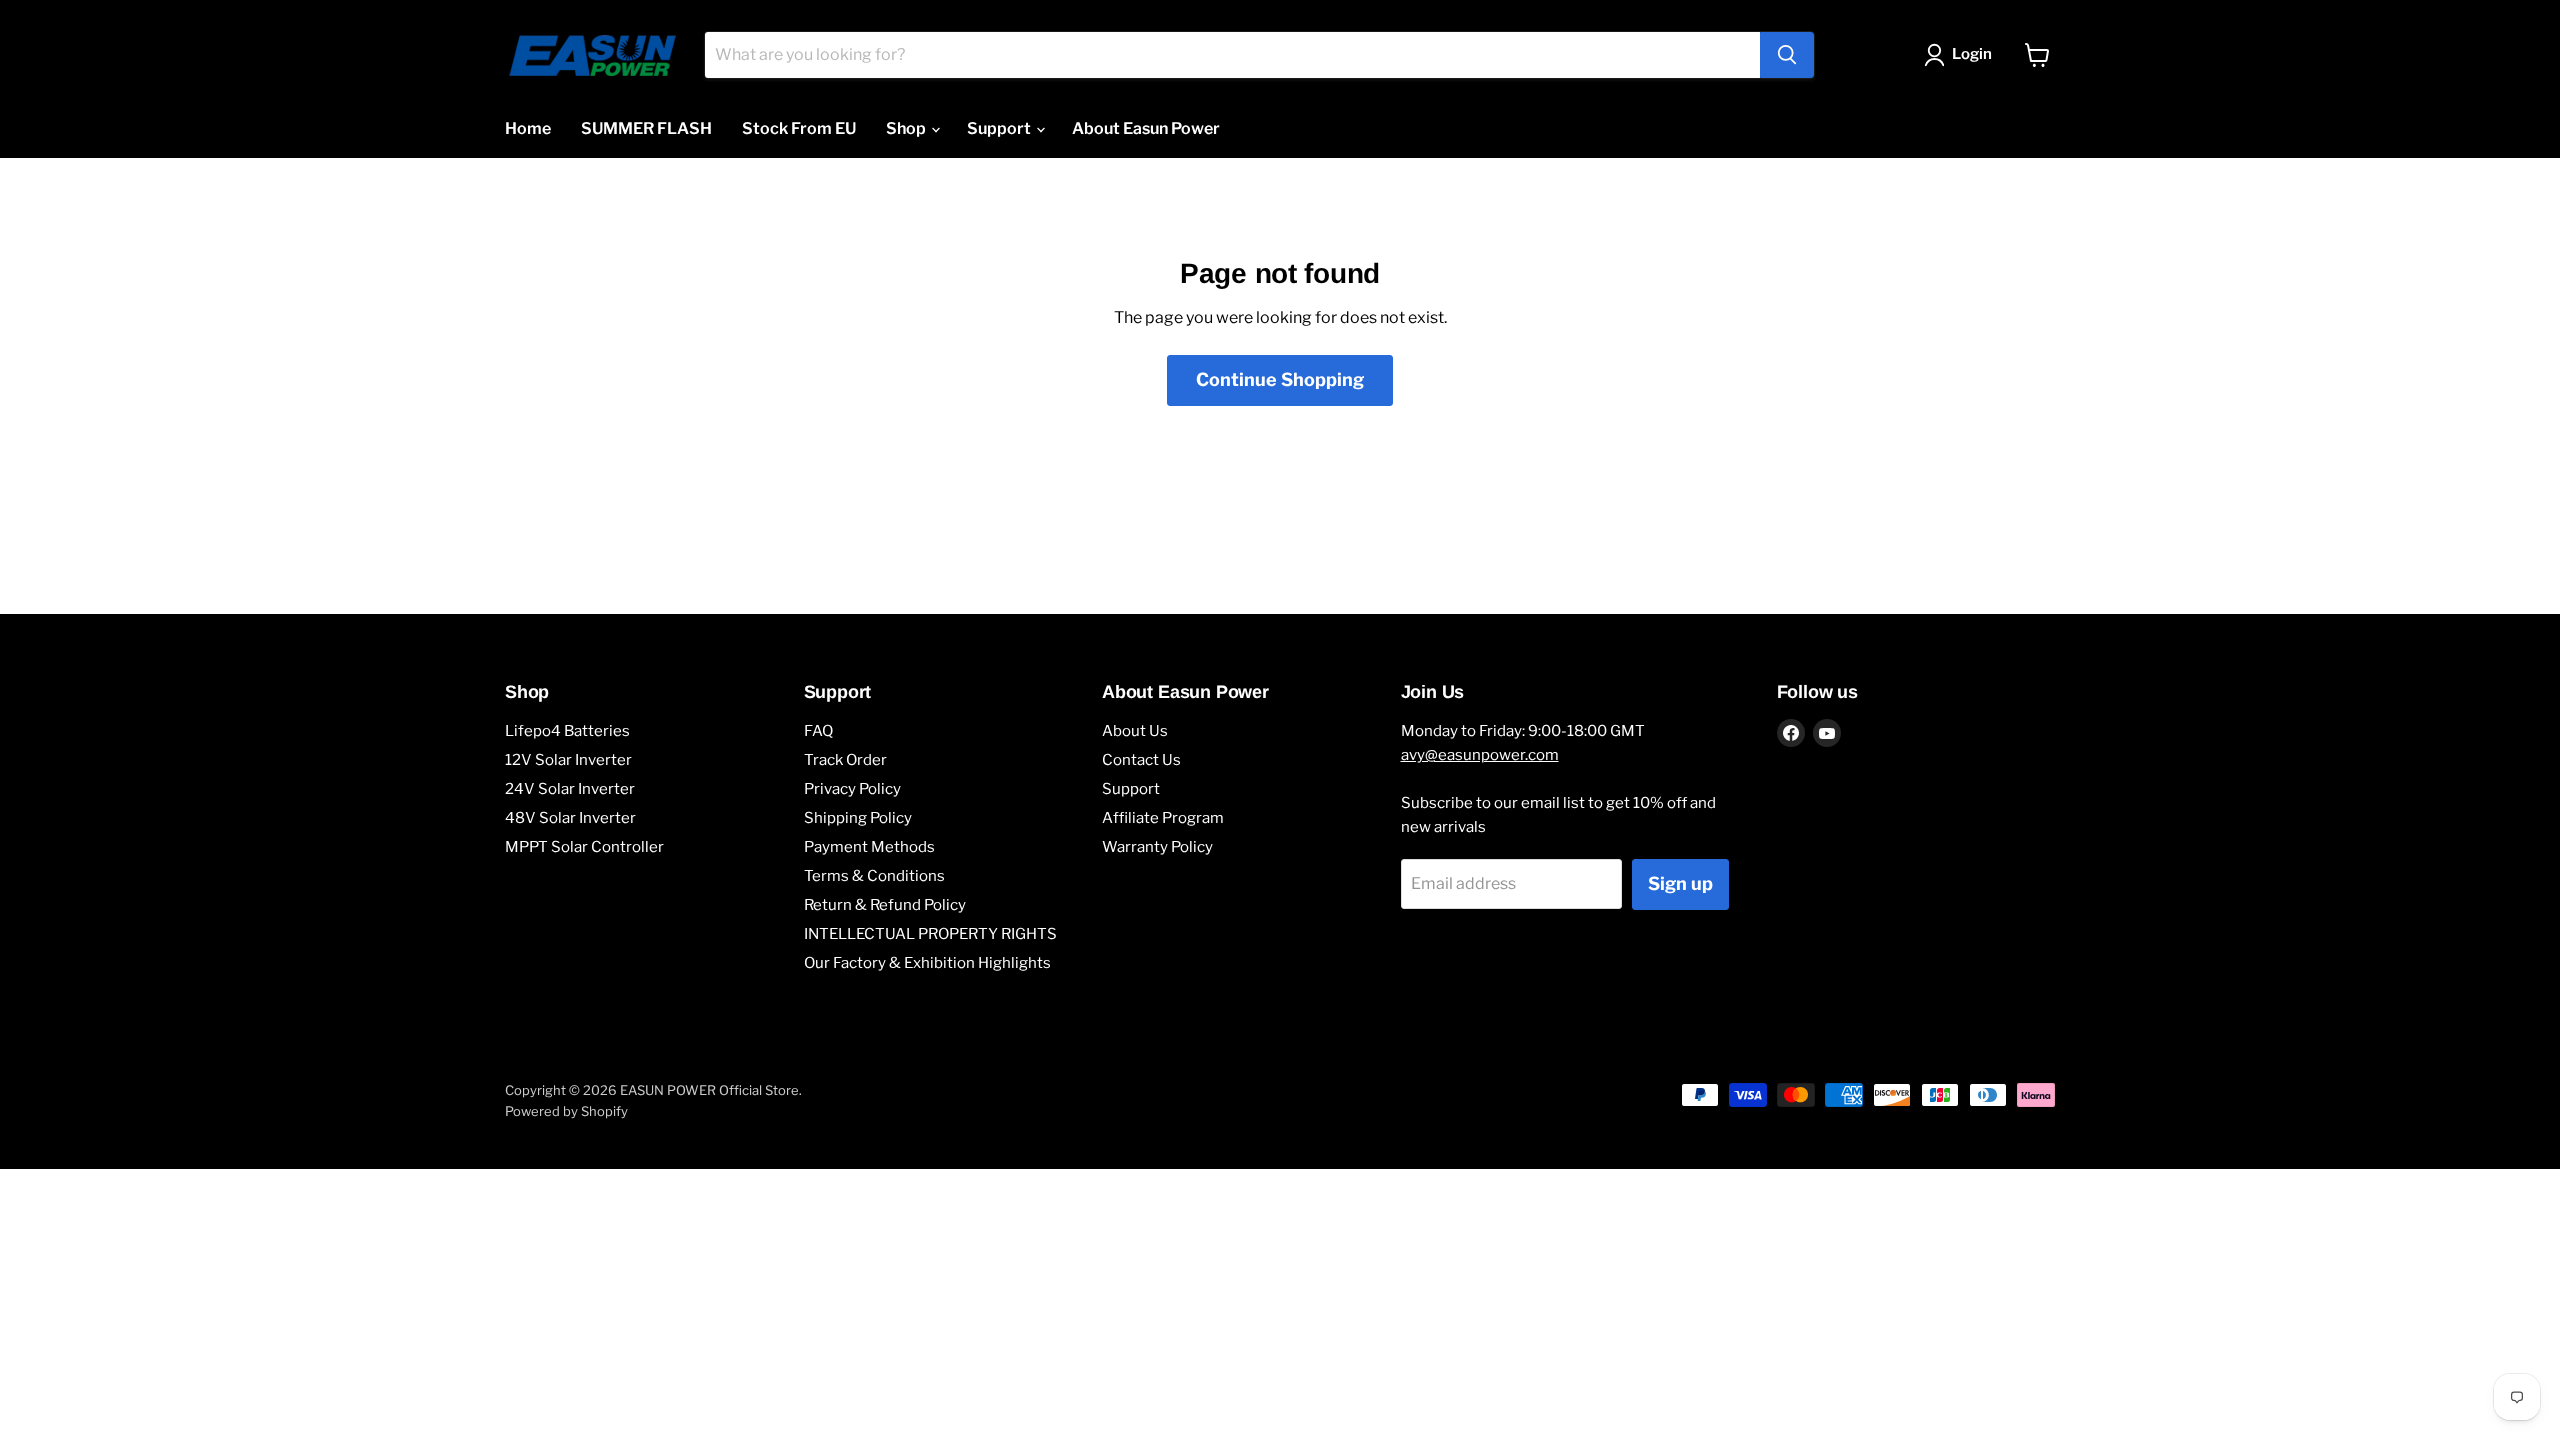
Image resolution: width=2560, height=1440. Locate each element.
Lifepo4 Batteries (567, 731)
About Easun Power (1146, 128)
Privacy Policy (852, 789)
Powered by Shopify (566, 1111)
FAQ (818, 731)
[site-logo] (592, 55)
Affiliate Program (1163, 818)
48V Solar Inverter (570, 818)
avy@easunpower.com (1480, 755)
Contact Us (1141, 760)
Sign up (1680, 883)
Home (528, 128)
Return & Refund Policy (885, 905)
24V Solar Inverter (570, 789)
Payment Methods (869, 847)
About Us (1135, 731)
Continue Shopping (1280, 379)
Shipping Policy (858, 818)
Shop (907, 128)
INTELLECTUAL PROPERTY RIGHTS (930, 934)
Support (1000, 128)
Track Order (845, 760)
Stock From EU (799, 128)
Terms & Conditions (874, 876)
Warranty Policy (1157, 847)
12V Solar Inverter (568, 760)
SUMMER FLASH (646, 128)
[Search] (1787, 55)
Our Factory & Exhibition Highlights (927, 963)
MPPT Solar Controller (584, 847)
